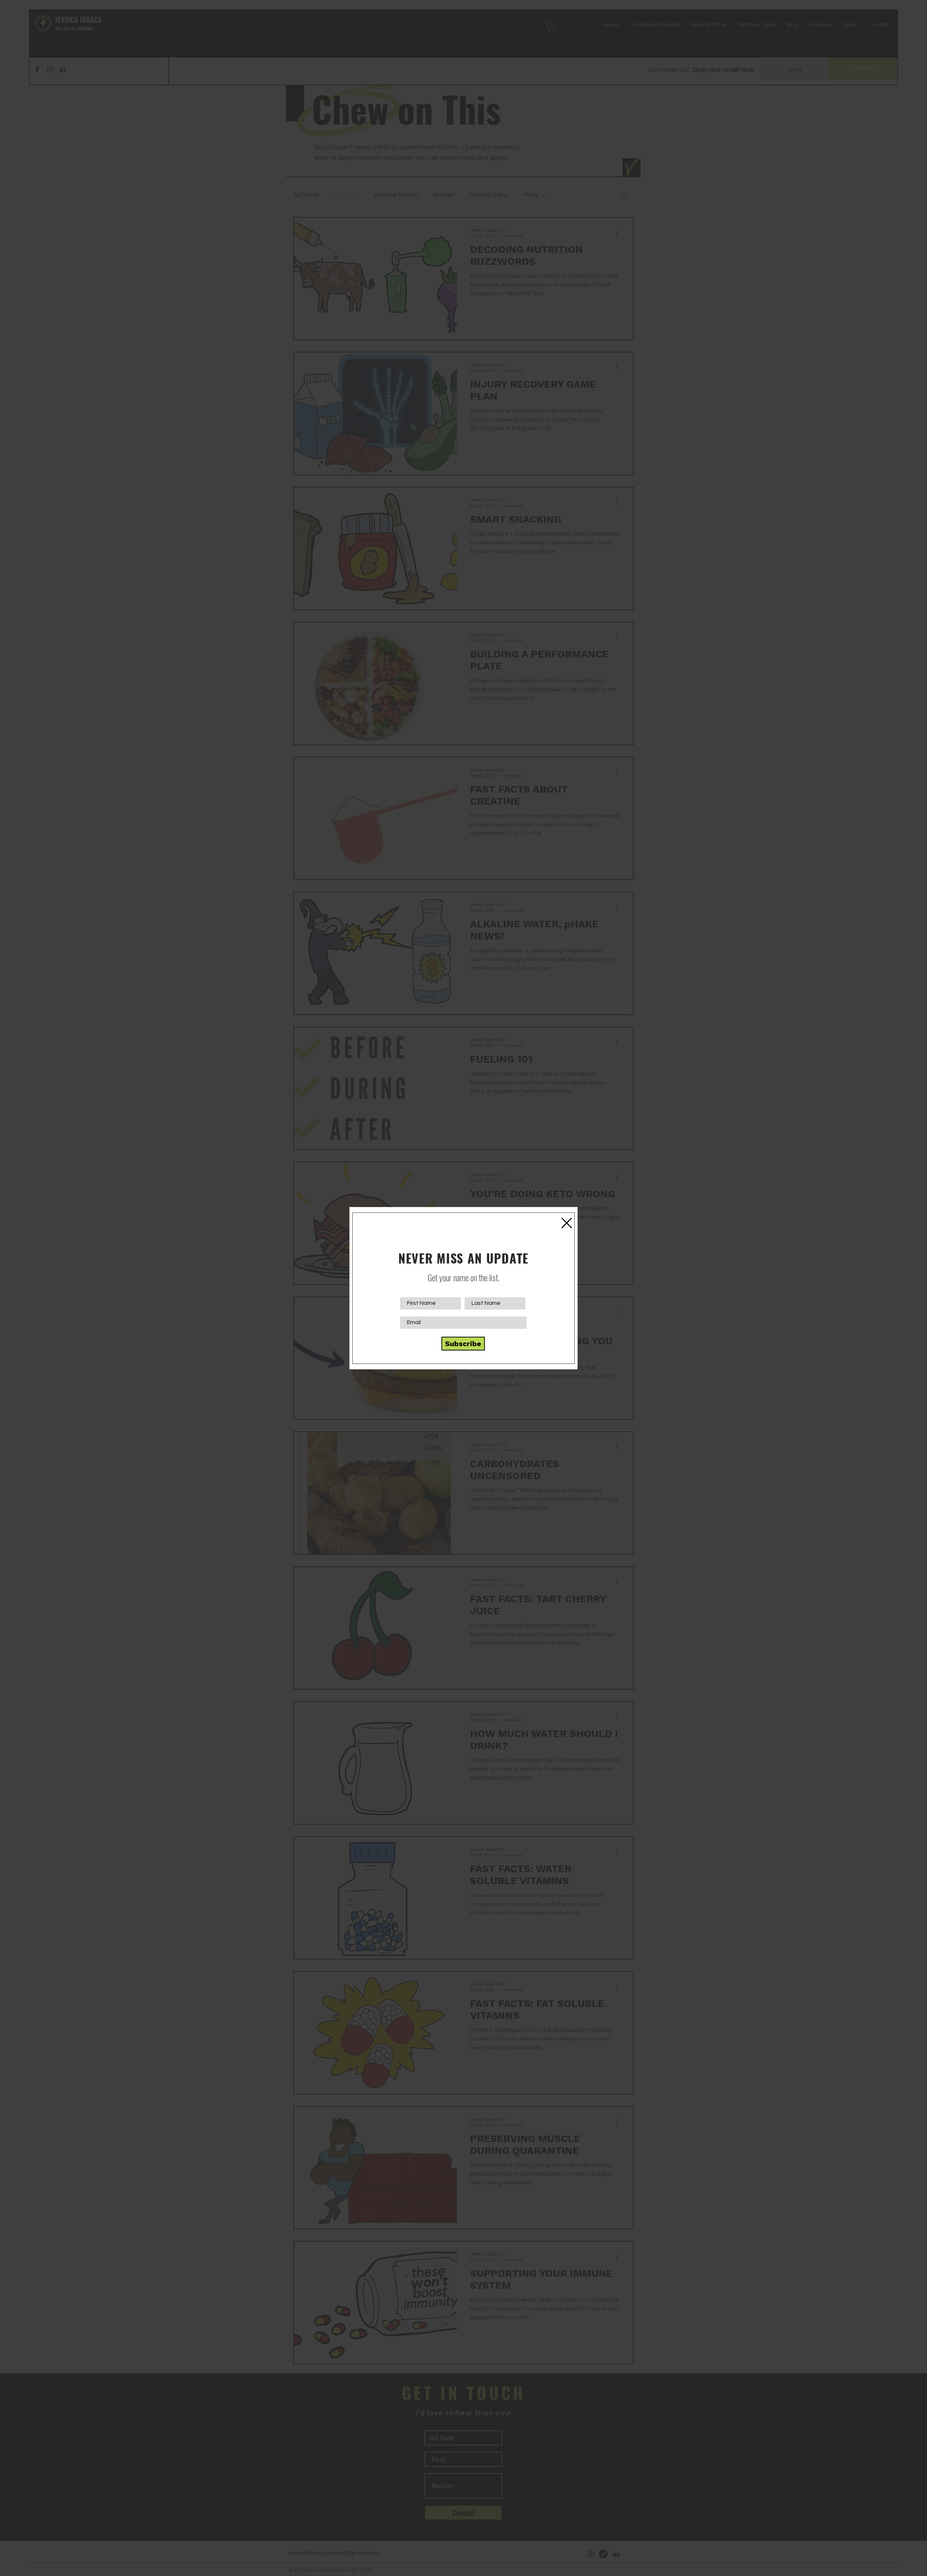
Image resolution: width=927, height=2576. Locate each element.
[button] (567, 1223)
